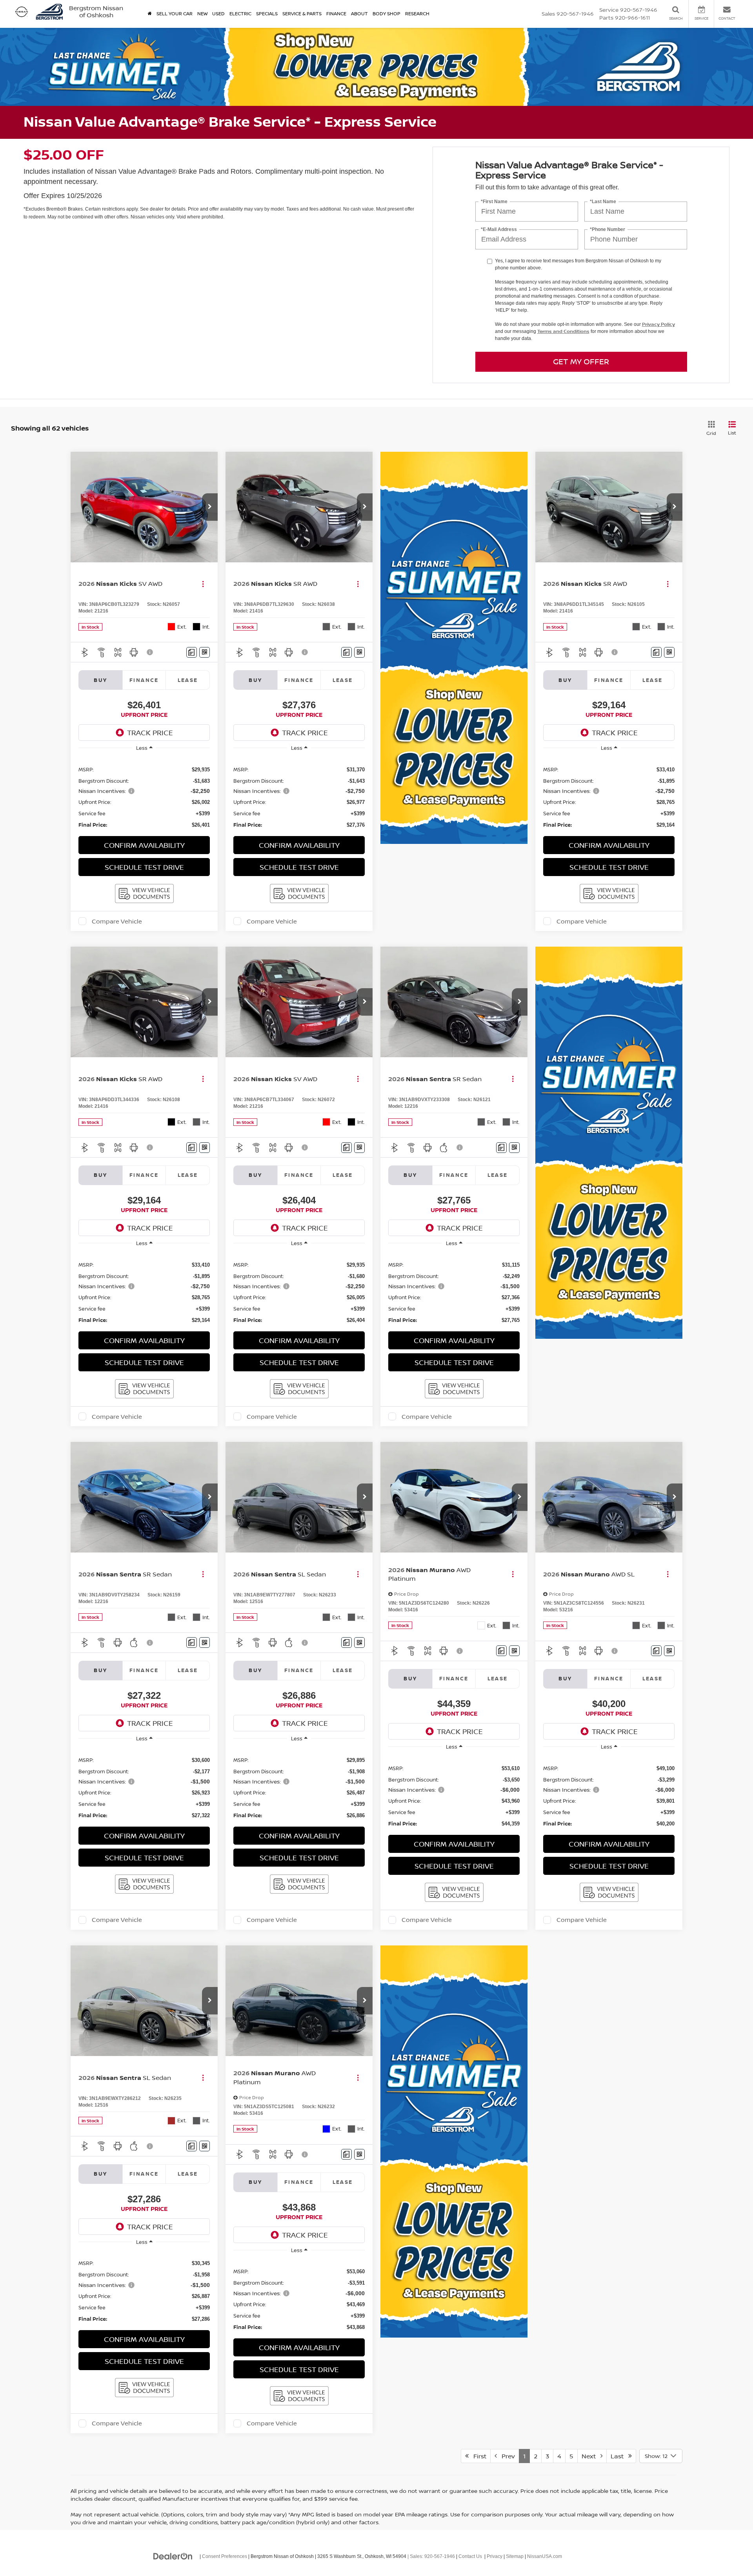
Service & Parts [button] (302, 14)
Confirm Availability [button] (144, 845)
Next (591, 2456)
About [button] (359, 14)
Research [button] (417, 14)
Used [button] (218, 14)
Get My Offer (581, 361)
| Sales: (431, 2556)
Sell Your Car (175, 14)
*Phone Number (607, 230)
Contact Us (470, 2556)
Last (619, 2456)
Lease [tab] (188, 680)
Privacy (495, 2556)
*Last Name (603, 202)
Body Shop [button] (387, 14)
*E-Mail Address (499, 230)
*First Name (494, 202)
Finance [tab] (144, 680)
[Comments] (192, 652)
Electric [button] (240, 14)
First (477, 2456)
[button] (210, 507)
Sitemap (515, 2556)
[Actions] (203, 584)
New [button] (202, 14)
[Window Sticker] (205, 652)
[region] (144, 793)
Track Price (150, 733)
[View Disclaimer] (150, 652)
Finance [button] (336, 14)
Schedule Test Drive (144, 867)
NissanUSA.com (545, 2556)
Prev (506, 2456)
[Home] (150, 14)
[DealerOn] (173, 2556)
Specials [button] (267, 14)
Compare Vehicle (117, 921)
